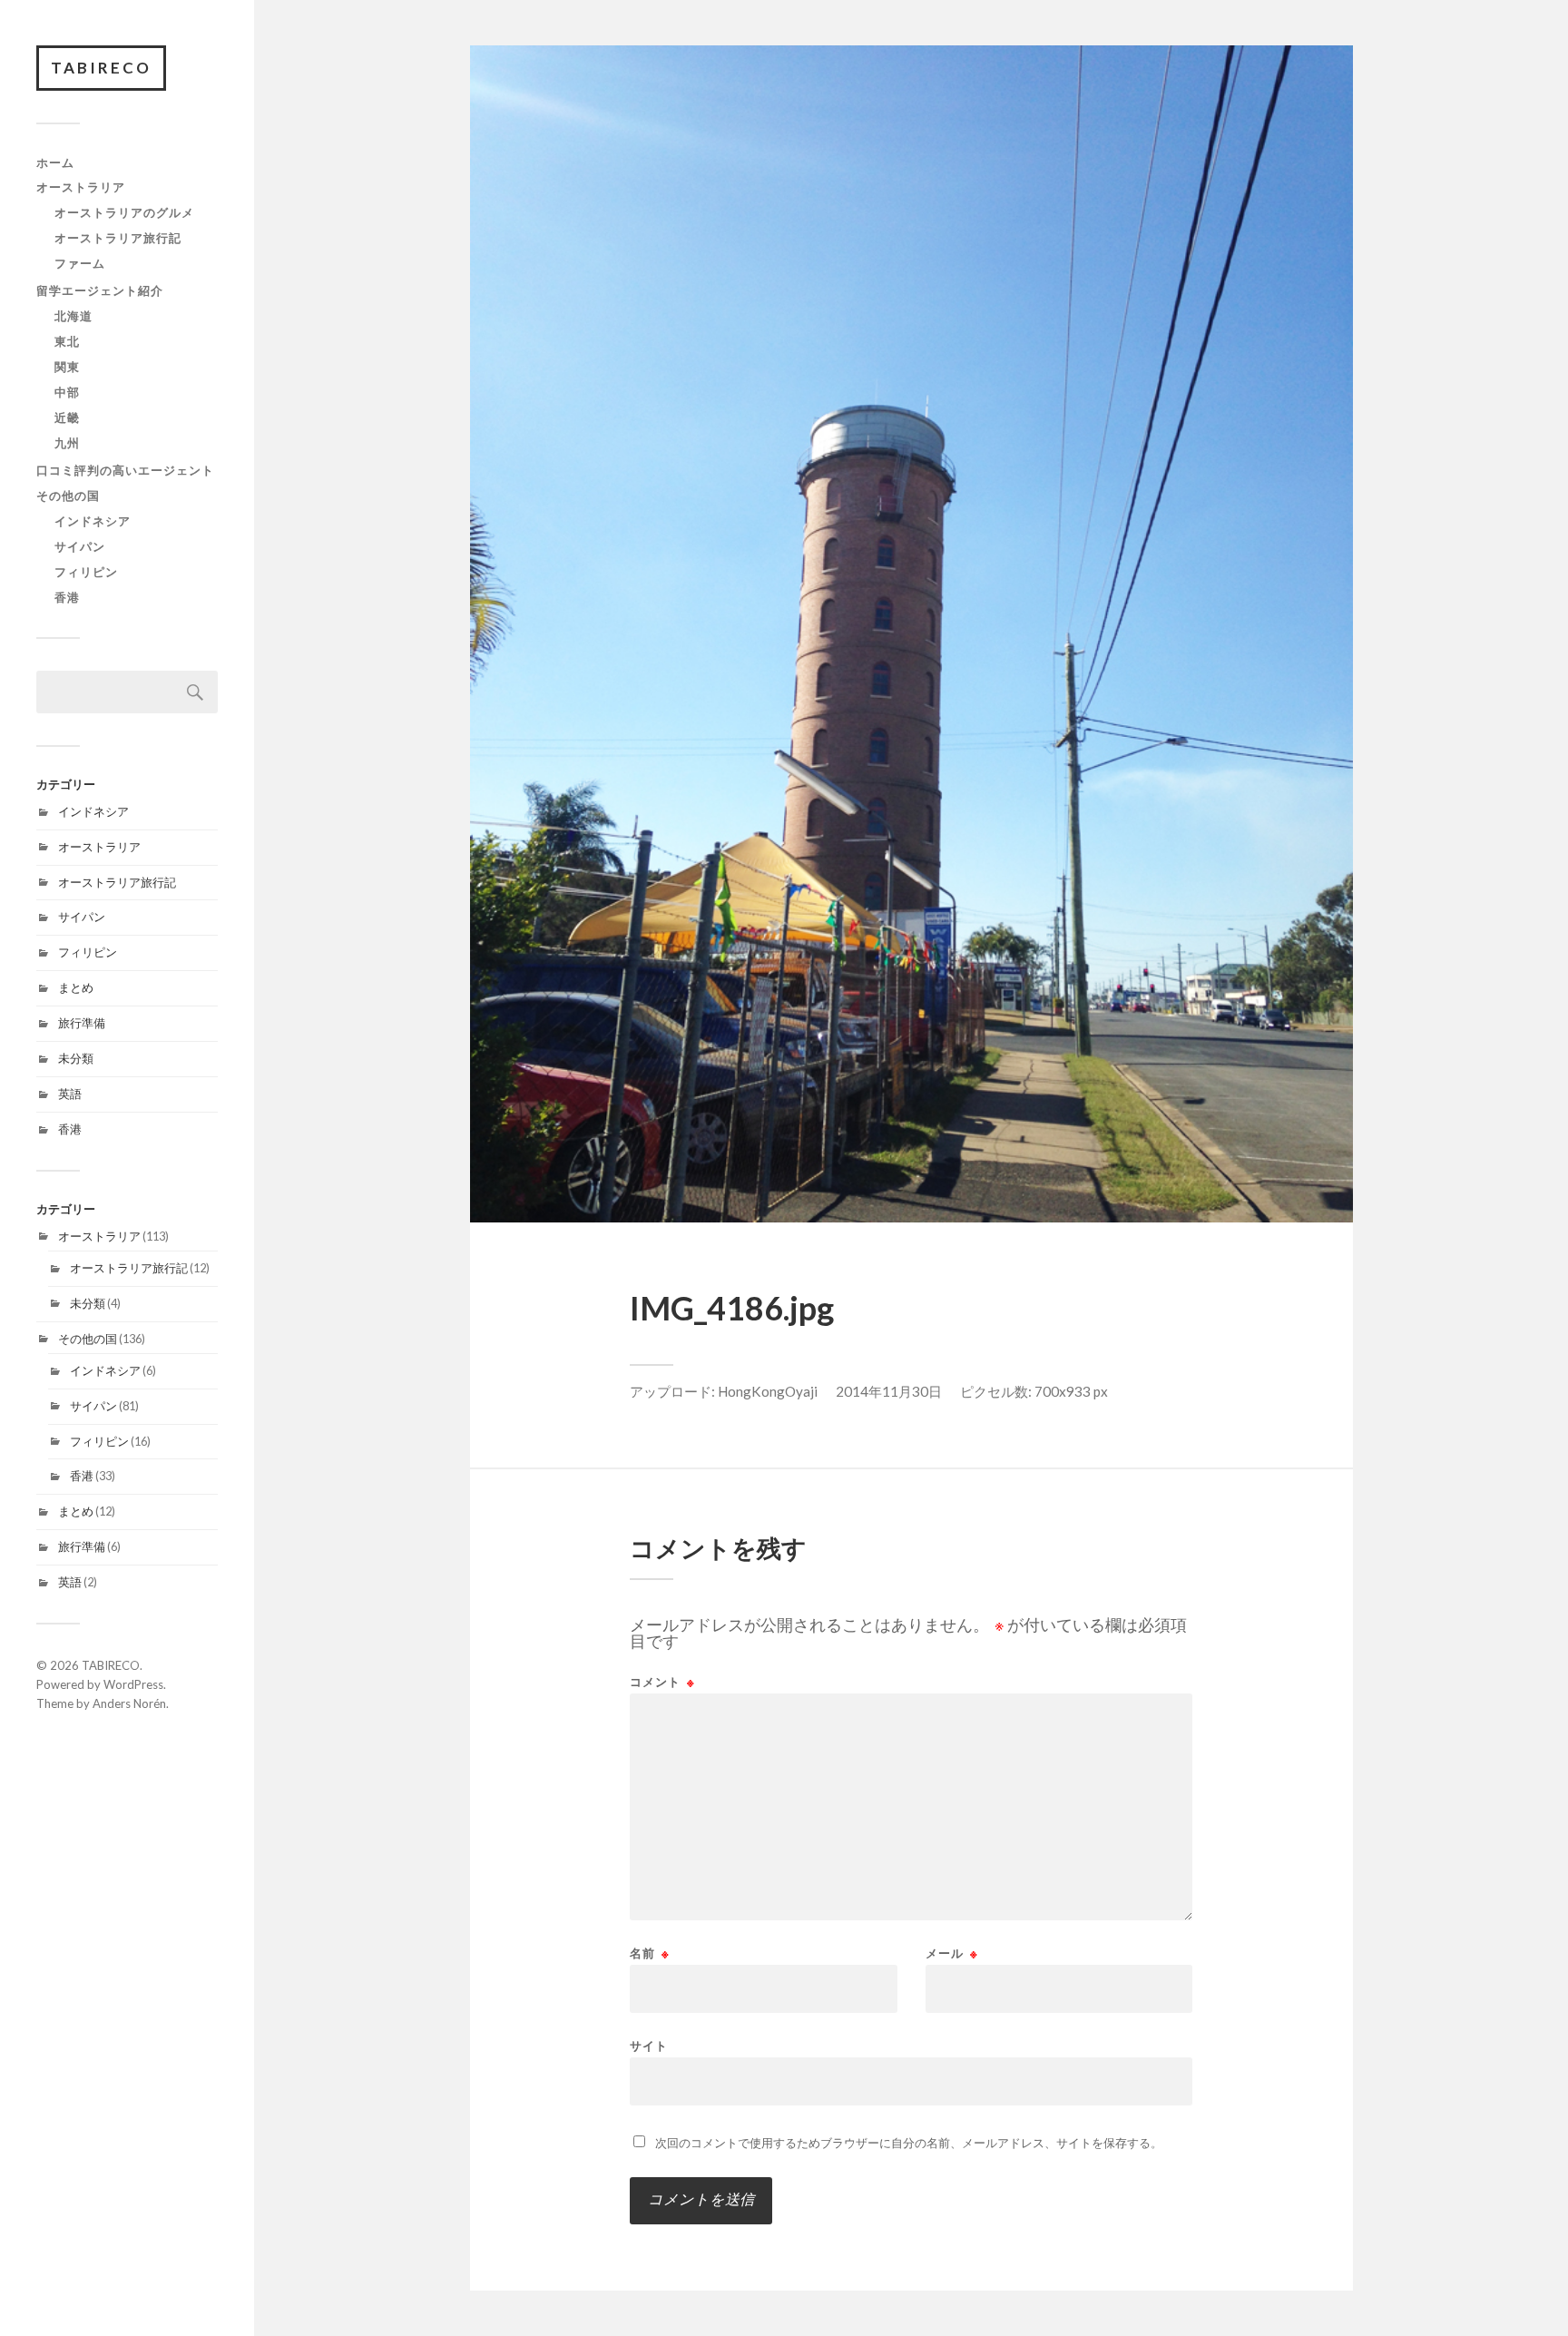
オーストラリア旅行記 (118, 238)
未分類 (76, 1058)
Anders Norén (129, 1703)
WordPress (133, 1684)
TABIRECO (101, 68)
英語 (70, 1094)
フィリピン (86, 572)
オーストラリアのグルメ (124, 212)
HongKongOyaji (768, 1391)
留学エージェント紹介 (100, 290)
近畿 (67, 417)
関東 (67, 367)
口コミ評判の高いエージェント (125, 470)
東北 (67, 341)
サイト (649, 2045)
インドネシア (93, 521)
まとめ (76, 987)
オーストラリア (81, 187)
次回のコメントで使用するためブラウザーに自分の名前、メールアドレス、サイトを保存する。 (909, 2143)
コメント (662, 1682)
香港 (67, 597)
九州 (67, 443)
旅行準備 (82, 1023)
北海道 (73, 316)
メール (952, 1953)
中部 (67, 392)
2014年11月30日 (889, 1391)
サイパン (80, 546)
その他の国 (68, 496)
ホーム (55, 162)
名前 (650, 1953)
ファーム (80, 263)
